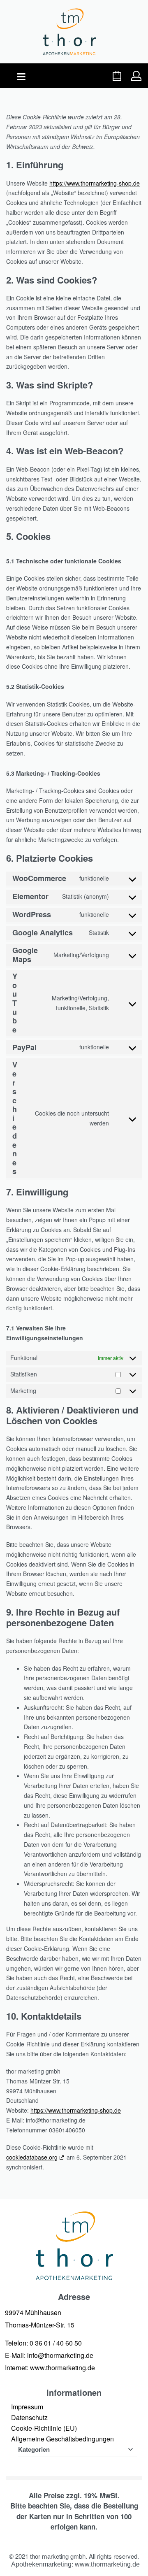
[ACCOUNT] (136, 76)
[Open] (21, 77)
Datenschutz (29, 2417)
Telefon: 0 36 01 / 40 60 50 (43, 2343)
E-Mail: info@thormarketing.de (49, 2355)
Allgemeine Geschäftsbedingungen (62, 2439)
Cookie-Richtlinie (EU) (44, 2428)
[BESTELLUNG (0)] (117, 76)
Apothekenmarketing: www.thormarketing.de (75, 2564)
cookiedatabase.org (32, 2157)
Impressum (27, 2407)
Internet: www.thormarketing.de (50, 2368)
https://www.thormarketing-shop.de (95, 183)
